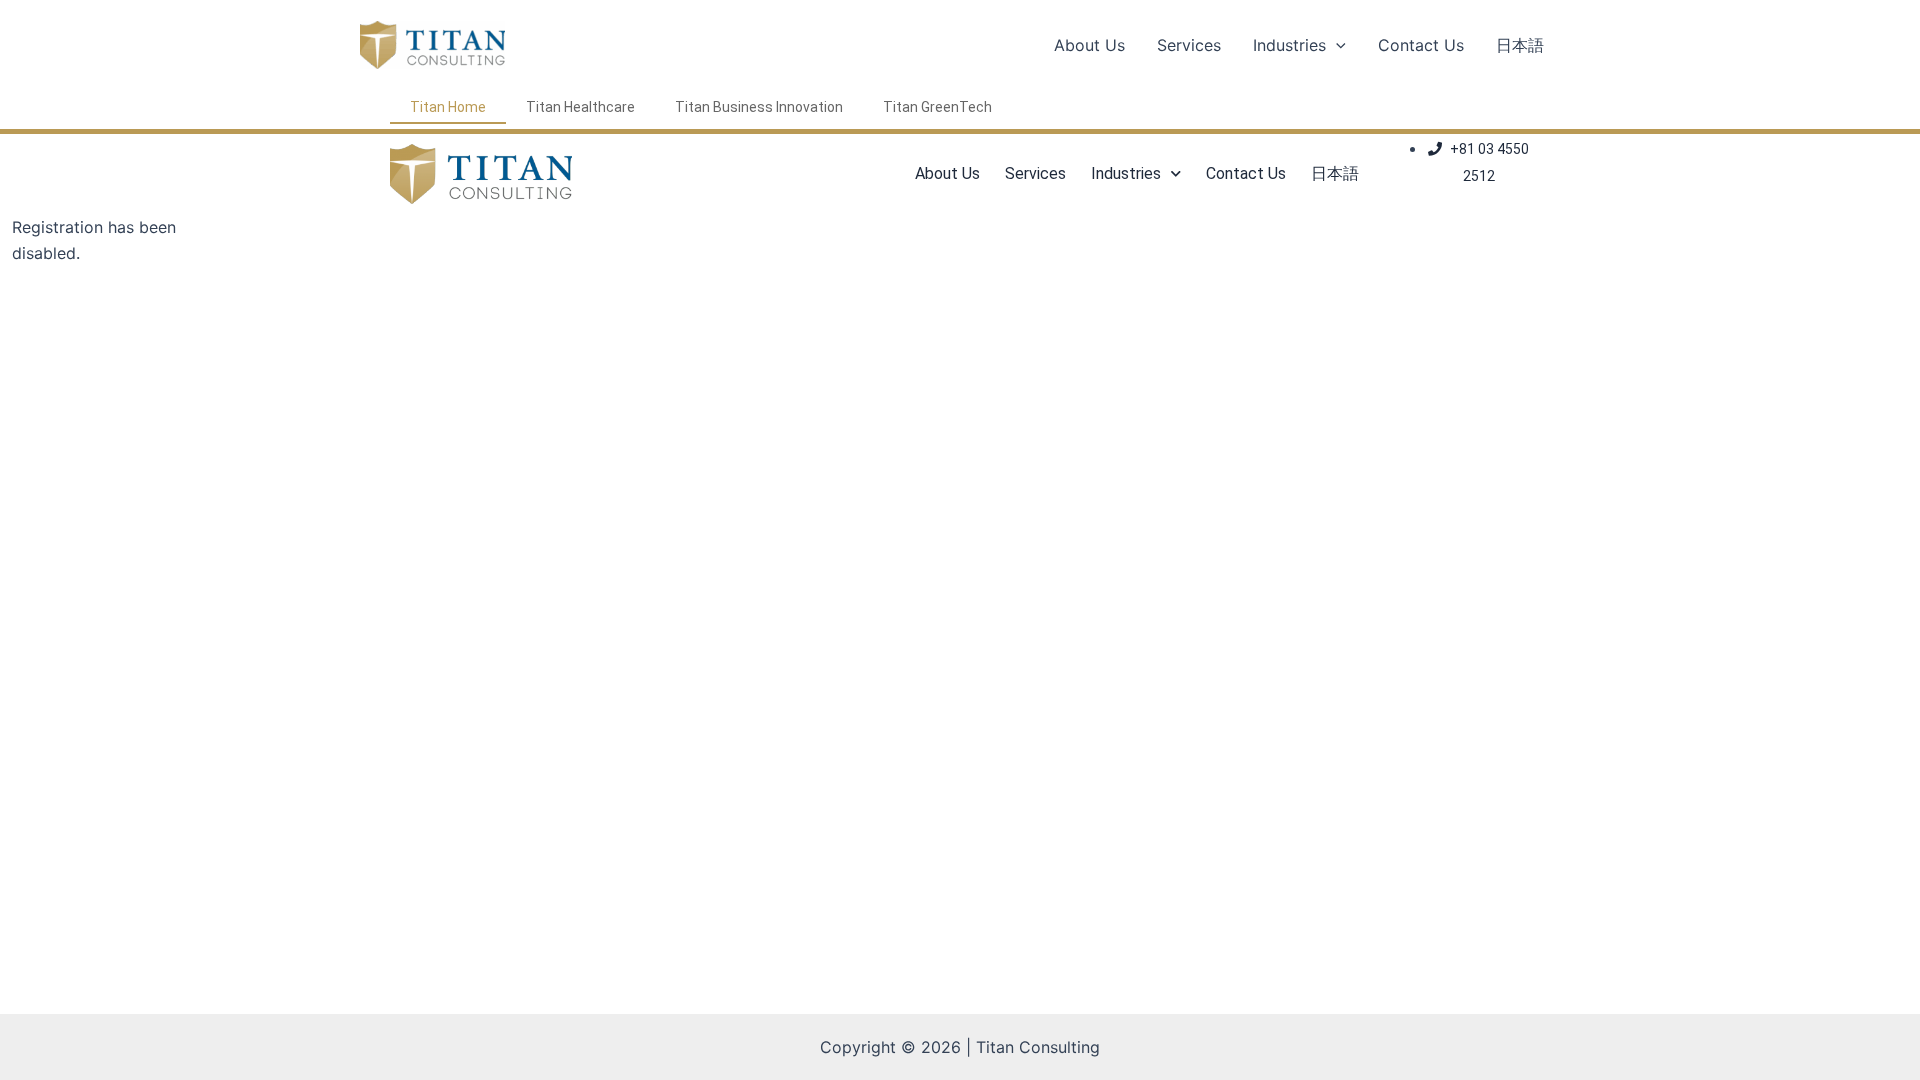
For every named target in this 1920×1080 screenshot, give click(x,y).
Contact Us (1421, 45)
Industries (1289, 45)
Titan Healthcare (580, 107)
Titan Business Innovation (759, 107)
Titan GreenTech (937, 107)
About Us (1089, 45)
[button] (1336, 45)
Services (1189, 45)
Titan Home (448, 107)
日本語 (1520, 45)
